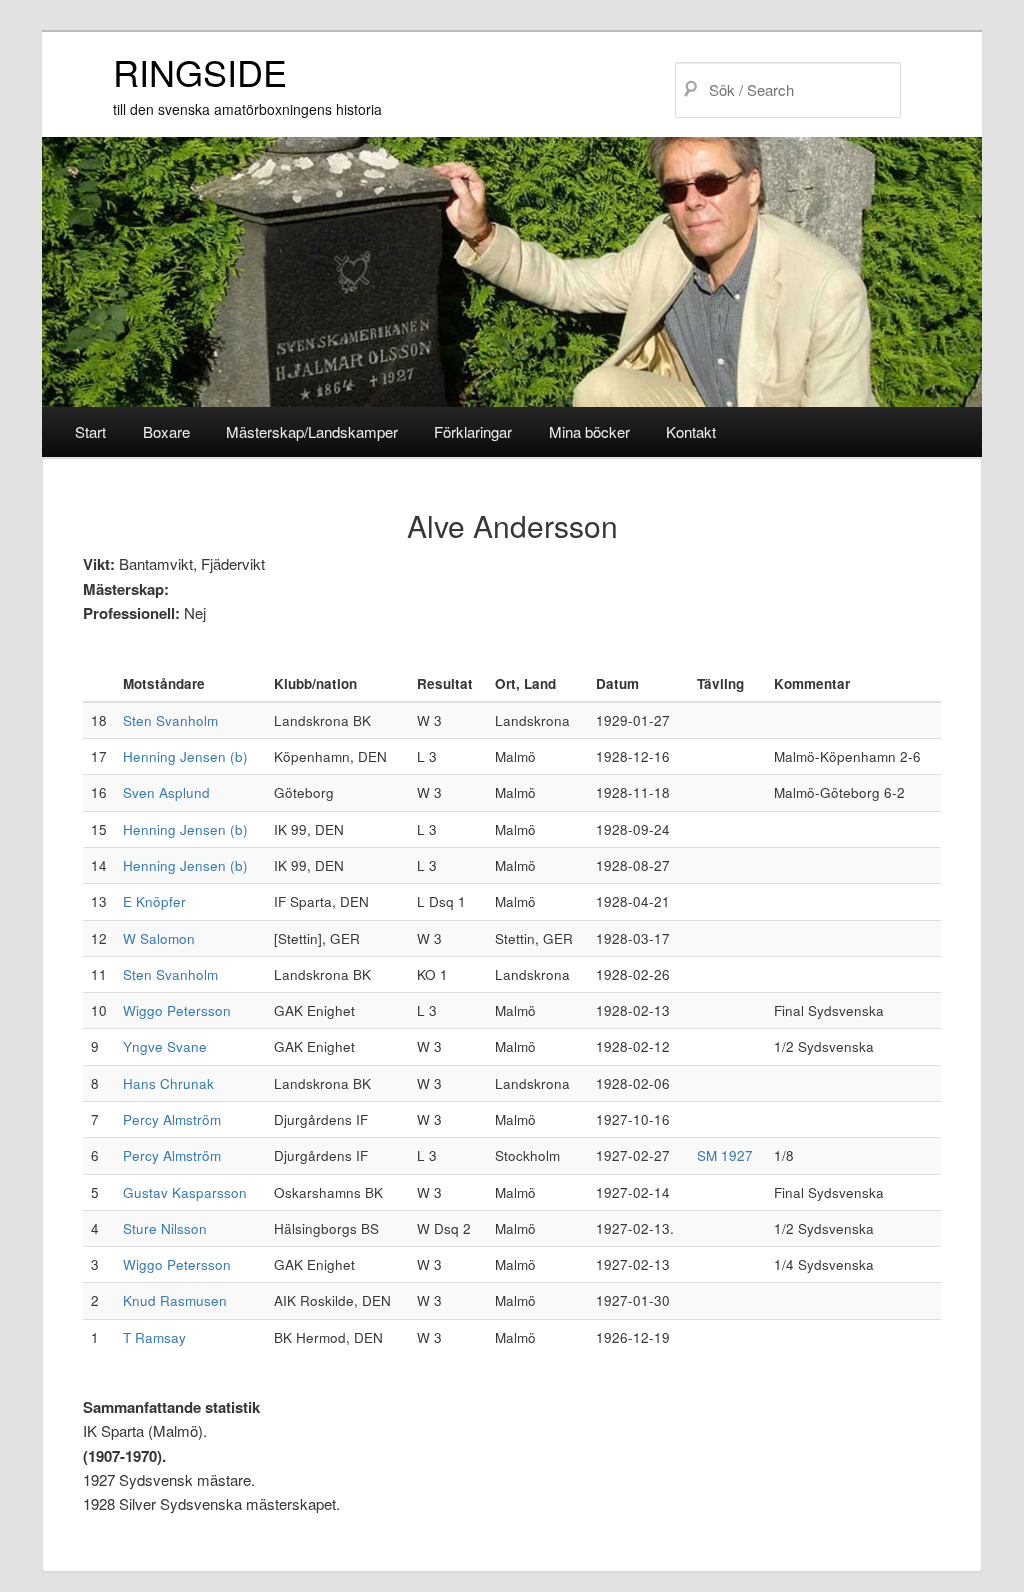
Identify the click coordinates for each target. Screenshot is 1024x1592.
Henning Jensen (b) (185, 756)
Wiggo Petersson (177, 1010)
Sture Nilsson (165, 1228)
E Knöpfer (154, 901)
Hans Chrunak (168, 1083)
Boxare (166, 431)
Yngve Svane (165, 1046)
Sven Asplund (166, 792)
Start (90, 431)
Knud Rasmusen (175, 1300)
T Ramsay (154, 1337)
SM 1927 (725, 1155)
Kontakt (691, 431)
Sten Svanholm (170, 720)
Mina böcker (589, 431)
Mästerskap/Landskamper (312, 431)
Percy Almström (172, 1119)
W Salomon (159, 938)
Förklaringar (473, 431)
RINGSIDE (200, 71)
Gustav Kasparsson (185, 1192)
